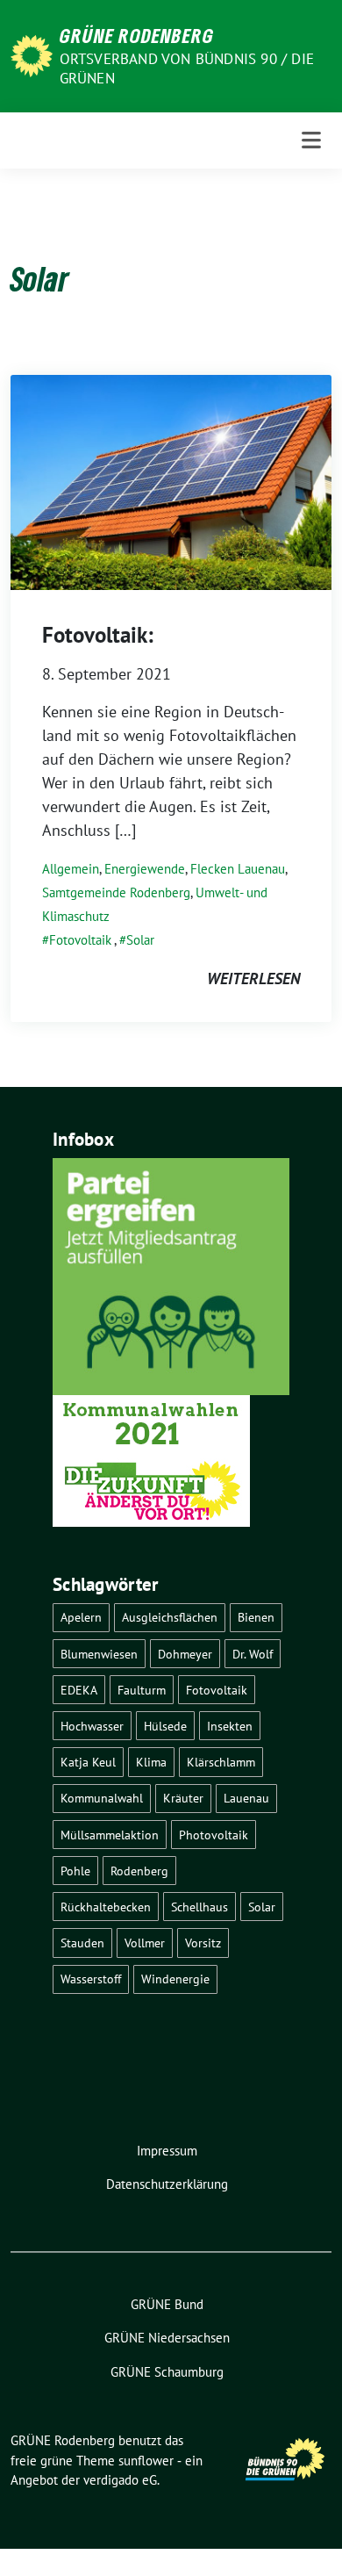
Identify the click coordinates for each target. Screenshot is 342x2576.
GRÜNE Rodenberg (137, 35)
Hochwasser (92, 1726)
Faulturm (142, 1690)
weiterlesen (253, 979)
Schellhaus (199, 1907)
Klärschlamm (221, 1762)
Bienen (256, 1617)
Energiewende (145, 869)
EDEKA (79, 1690)
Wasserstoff (91, 1979)
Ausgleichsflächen (170, 1617)
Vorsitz (203, 1943)
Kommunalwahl (102, 1798)
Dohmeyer (185, 1654)
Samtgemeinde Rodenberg (116, 892)
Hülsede (165, 1726)
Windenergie (175, 1979)
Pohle (75, 1871)
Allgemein (71, 869)
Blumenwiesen (99, 1654)
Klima (151, 1762)
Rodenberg (139, 1871)
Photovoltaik (214, 1835)
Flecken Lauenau (238, 869)
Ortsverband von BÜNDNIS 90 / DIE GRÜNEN (187, 68)
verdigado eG (120, 2480)
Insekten (230, 1726)
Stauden (82, 1943)
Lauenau (246, 1798)
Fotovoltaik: (98, 635)
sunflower (146, 2461)
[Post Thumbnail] (171, 481)
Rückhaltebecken (106, 1907)
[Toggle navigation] (311, 140)
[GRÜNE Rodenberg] (32, 54)
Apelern (81, 1617)
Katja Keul (88, 1762)
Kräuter (183, 1798)
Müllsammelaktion (110, 1835)
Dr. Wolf (253, 1654)
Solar (140, 940)
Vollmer (145, 1943)
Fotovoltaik (80, 940)
